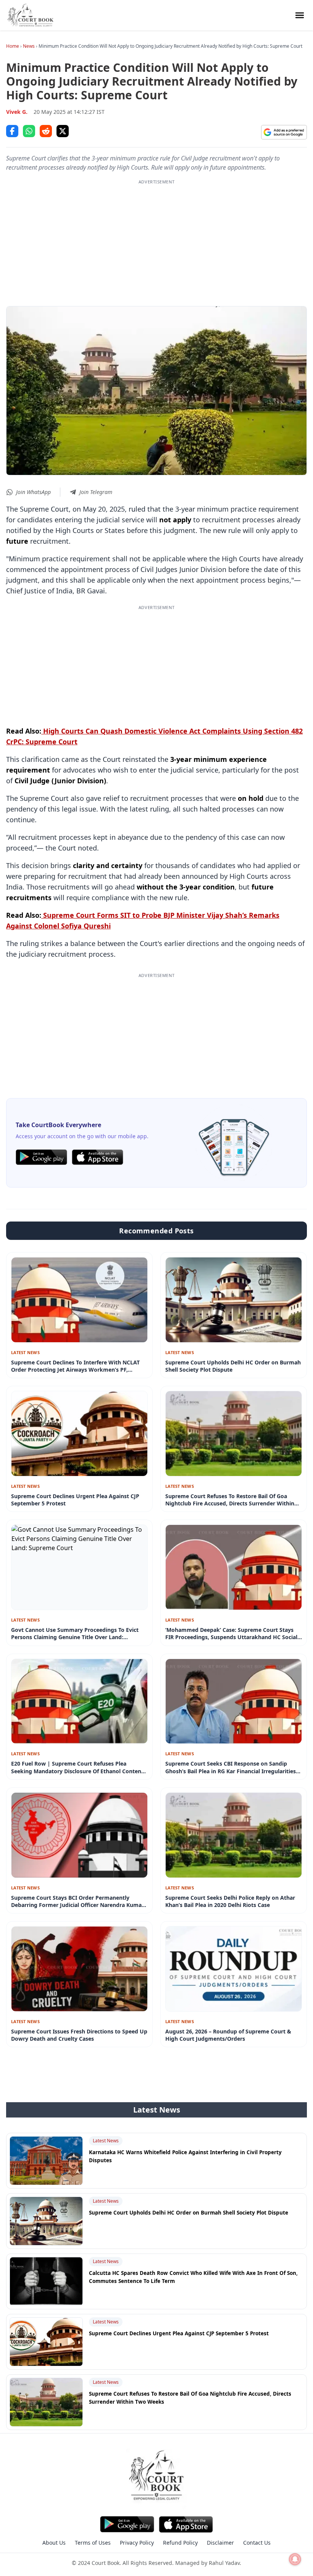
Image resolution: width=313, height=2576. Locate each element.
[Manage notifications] (295, 2559)
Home (13, 46)
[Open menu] (300, 15)
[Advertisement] (156, 239)
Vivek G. (17, 112)
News (29, 46)
